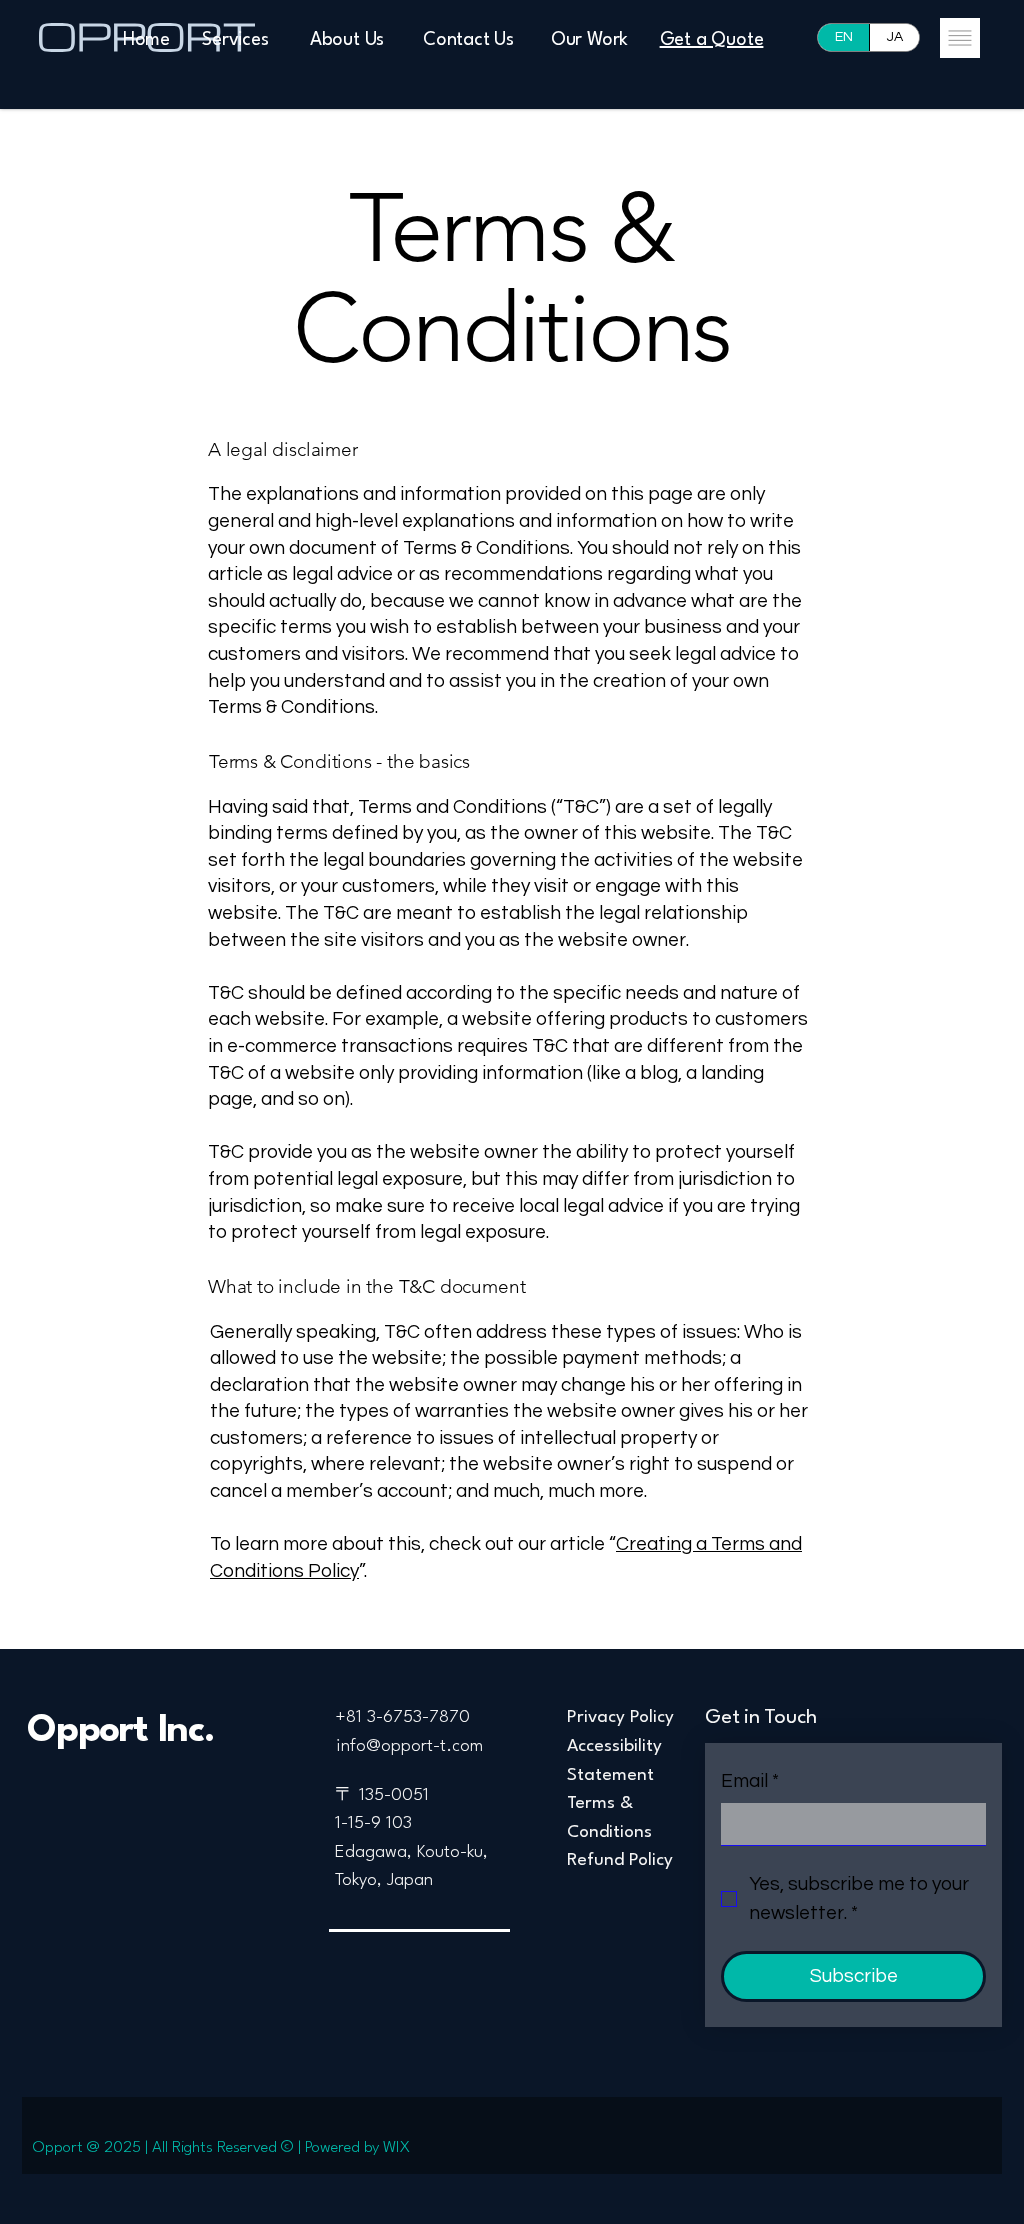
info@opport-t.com (409, 1746)
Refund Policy (620, 1860)
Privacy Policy (620, 1717)
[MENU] (959, 37)
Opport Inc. (121, 1731)
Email (750, 1781)
